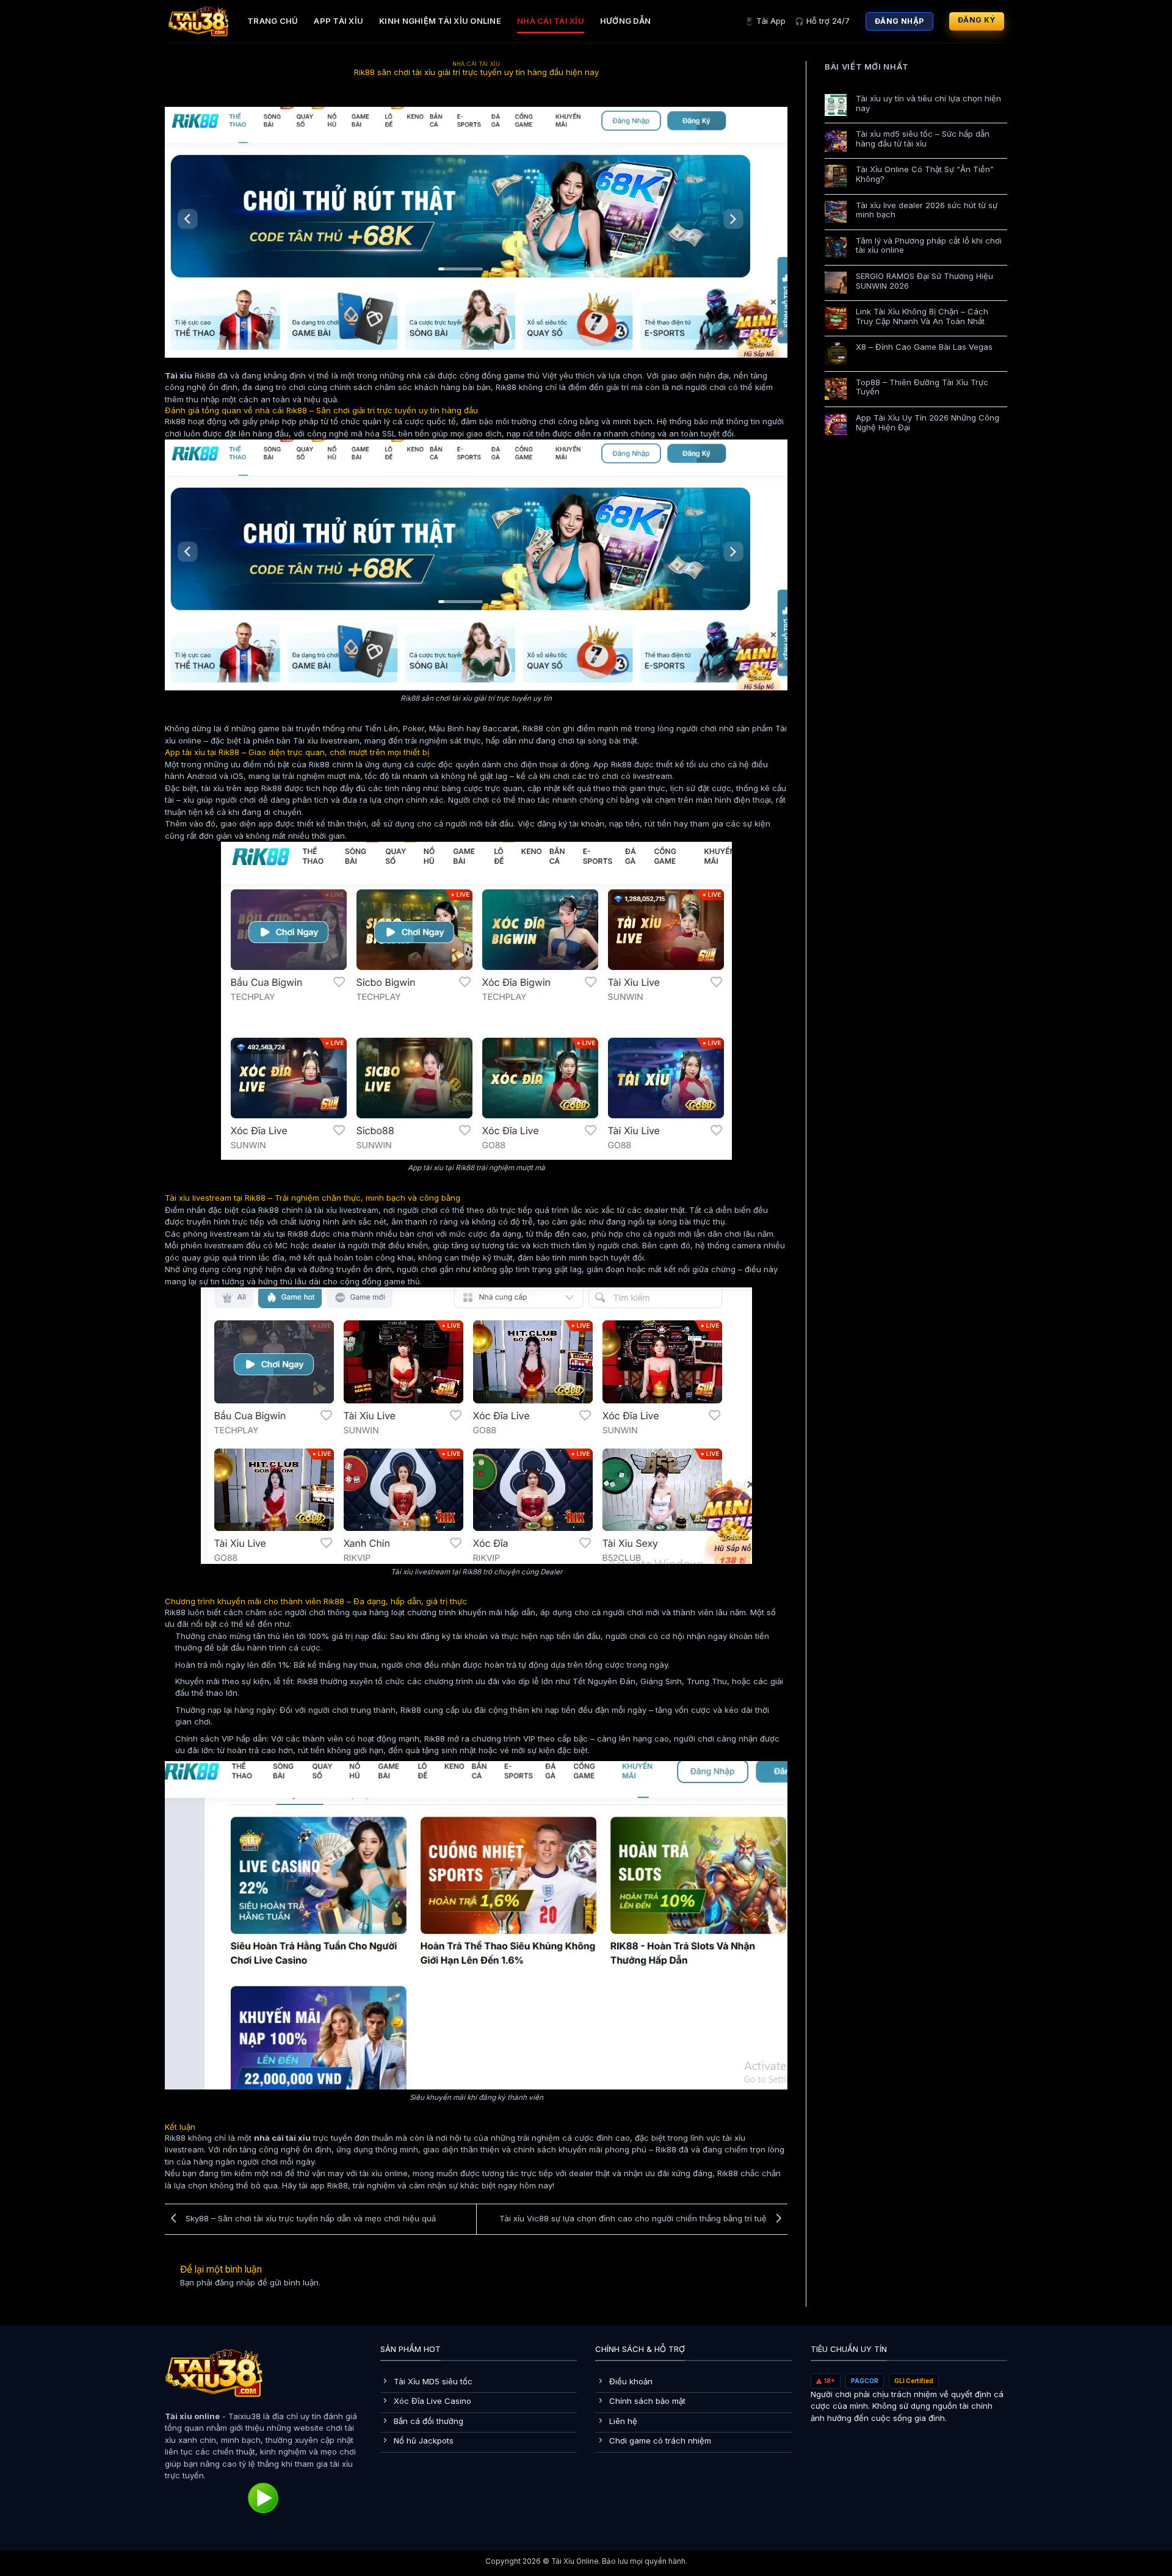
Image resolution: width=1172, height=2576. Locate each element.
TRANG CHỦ (273, 21)
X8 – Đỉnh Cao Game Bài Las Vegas (924, 347)
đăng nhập (235, 2282)
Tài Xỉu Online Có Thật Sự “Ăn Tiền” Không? (925, 174)
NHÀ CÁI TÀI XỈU (551, 21)
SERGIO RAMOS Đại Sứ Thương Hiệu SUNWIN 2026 (924, 281)
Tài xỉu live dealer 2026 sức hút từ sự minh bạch (927, 210)
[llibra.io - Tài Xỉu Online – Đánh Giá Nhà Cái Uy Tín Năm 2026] (198, 21)
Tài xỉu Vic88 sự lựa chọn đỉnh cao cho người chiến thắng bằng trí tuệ (634, 2218)
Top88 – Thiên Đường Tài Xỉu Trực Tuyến (922, 387)
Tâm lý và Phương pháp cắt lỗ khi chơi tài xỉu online (929, 246)
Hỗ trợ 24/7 (822, 21)
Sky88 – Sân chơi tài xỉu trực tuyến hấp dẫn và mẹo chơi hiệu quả (309, 2218)
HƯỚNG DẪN (625, 21)
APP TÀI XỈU (338, 21)
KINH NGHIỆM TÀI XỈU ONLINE (440, 21)
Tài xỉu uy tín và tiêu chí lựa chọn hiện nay (928, 103)
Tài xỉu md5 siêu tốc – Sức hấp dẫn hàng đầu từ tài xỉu (923, 139)
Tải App (765, 21)
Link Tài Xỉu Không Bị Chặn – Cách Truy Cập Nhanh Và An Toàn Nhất (922, 317)
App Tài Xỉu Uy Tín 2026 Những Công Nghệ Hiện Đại (928, 423)
